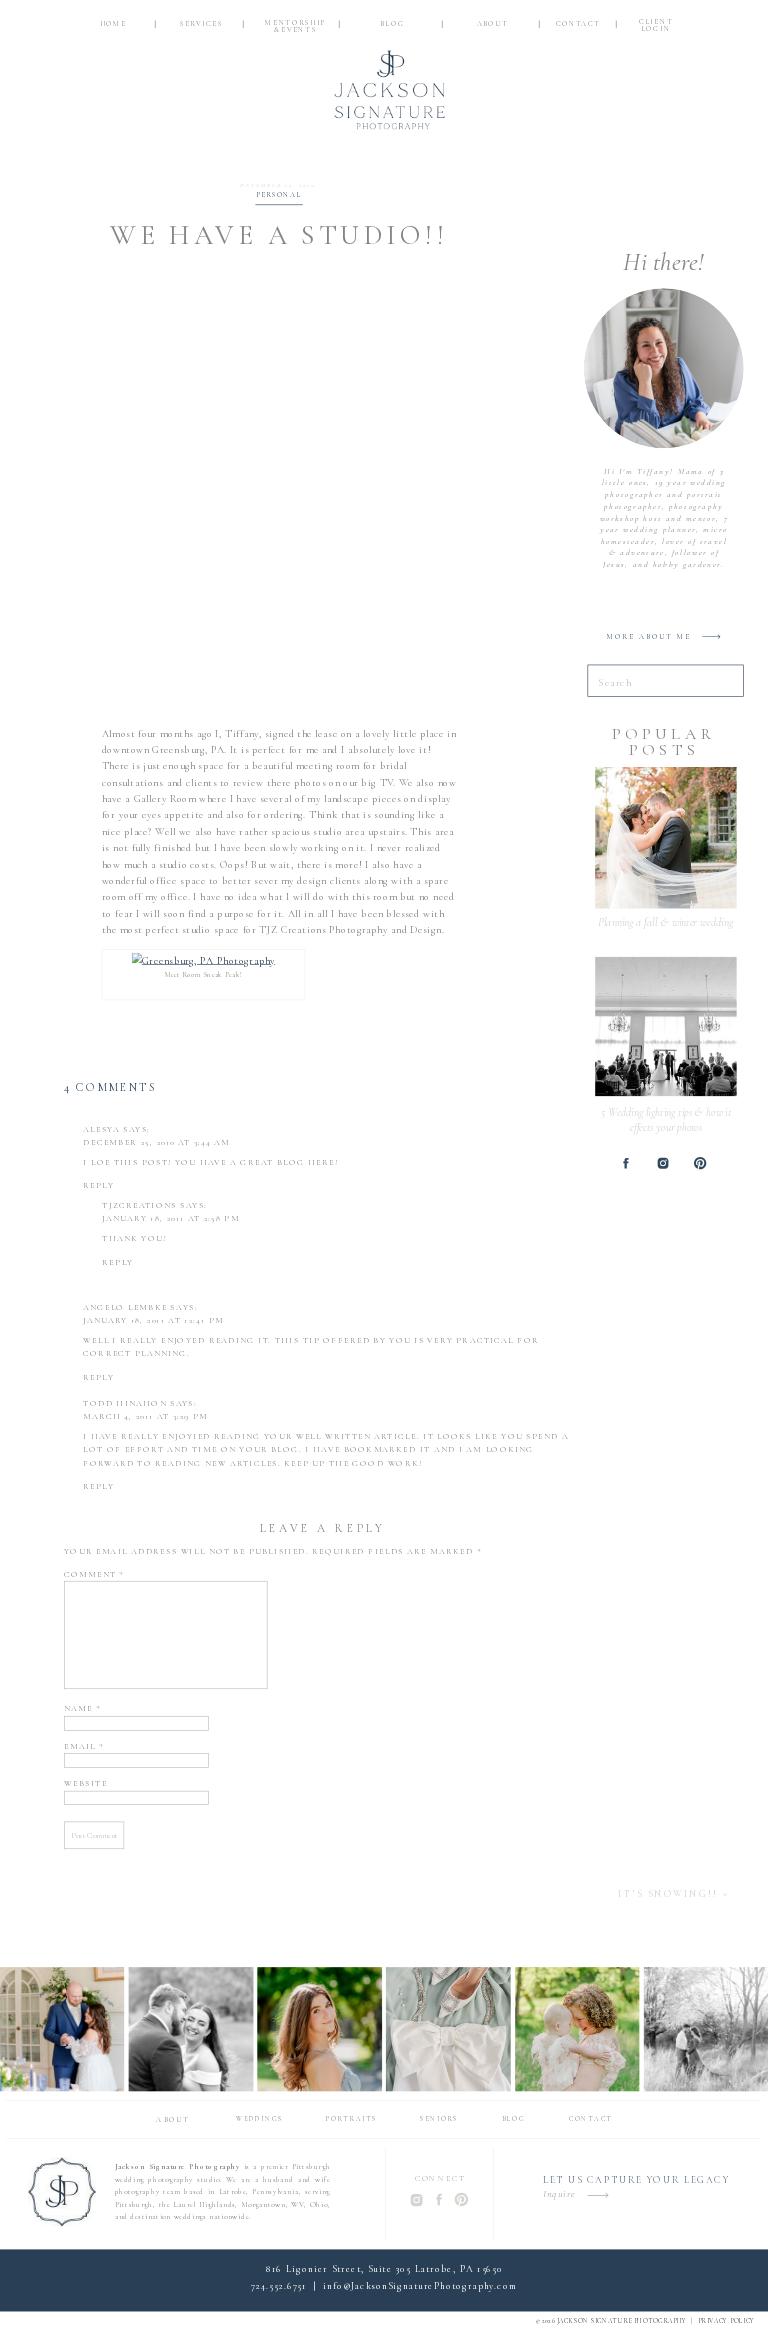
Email (84, 1746)
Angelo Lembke (125, 1308)
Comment (94, 1574)
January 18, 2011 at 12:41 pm (153, 1321)
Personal (278, 195)
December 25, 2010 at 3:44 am (156, 1143)
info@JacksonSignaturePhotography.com (420, 2286)
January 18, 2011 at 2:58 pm (170, 1219)
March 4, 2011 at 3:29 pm (145, 1417)
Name (82, 1709)
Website (85, 1784)
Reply (98, 1186)
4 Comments (110, 1088)
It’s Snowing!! (668, 1894)
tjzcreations (139, 1206)
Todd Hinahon (124, 1404)
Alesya (101, 1129)
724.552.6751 (278, 2286)
